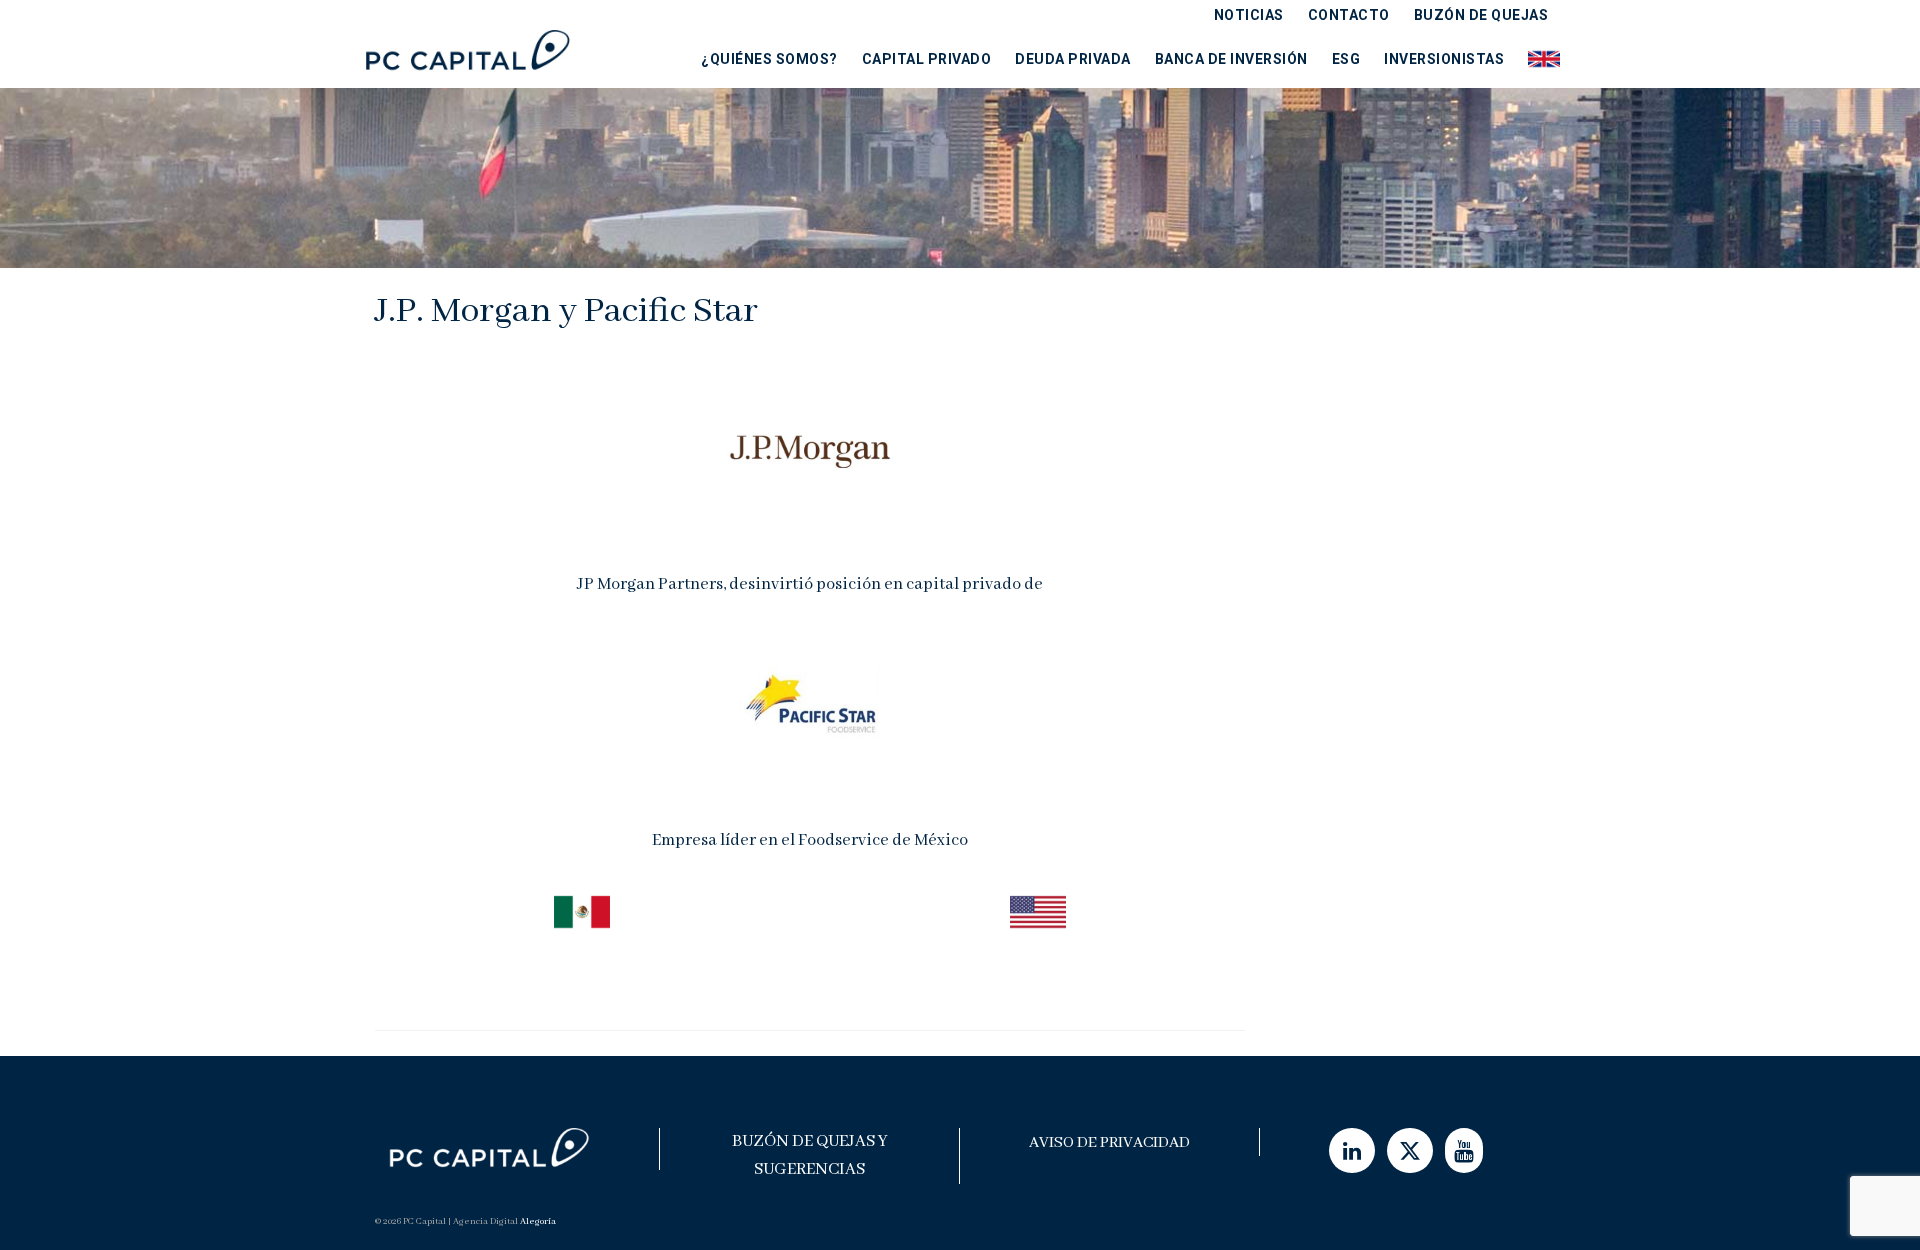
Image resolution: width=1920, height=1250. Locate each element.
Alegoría (538, 1221)
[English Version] (1538, 58)
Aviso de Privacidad (1109, 1143)
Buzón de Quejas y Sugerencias (810, 1155)
